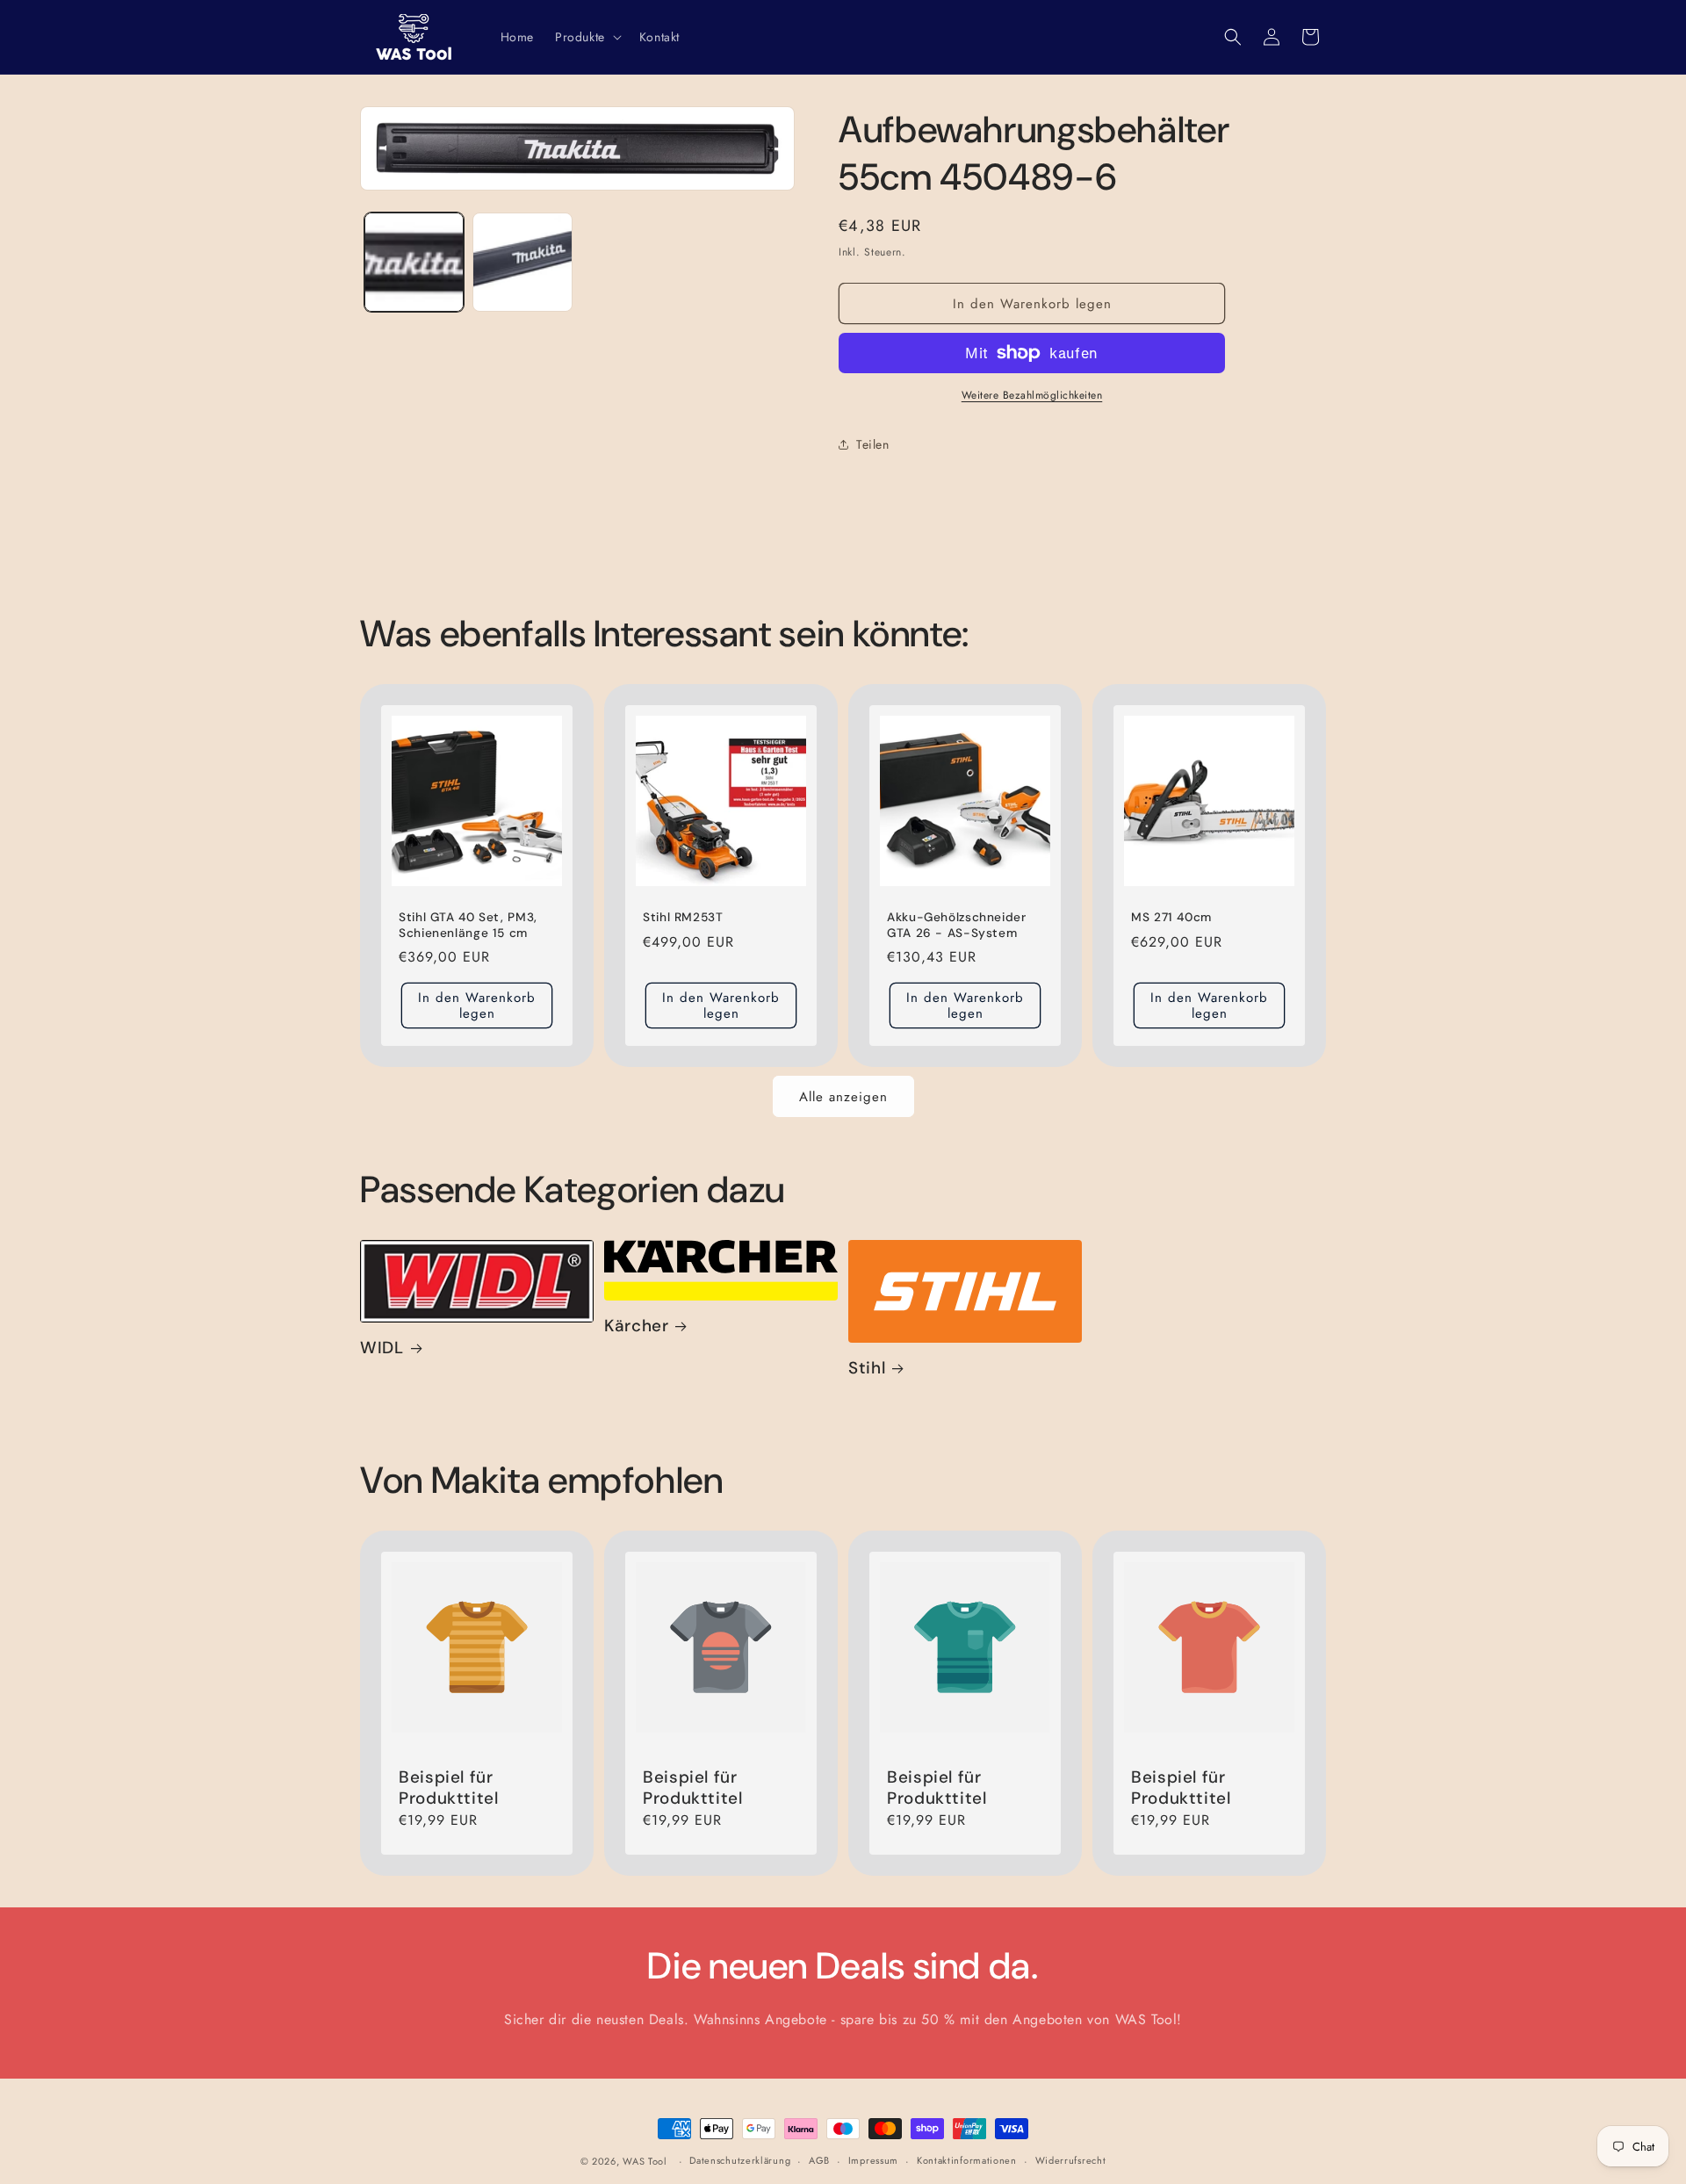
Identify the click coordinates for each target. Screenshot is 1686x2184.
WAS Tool (645, 2161)
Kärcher (636, 1326)
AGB (819, 2161)
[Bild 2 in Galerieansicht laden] (522, 262)
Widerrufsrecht (1071, 2161)
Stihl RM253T (683, 917)
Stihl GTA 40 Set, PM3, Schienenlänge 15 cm (468, 925)
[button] (587, 37)
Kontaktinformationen (967, 2161)
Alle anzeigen (843, 1097)
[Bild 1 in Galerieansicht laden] (414, 262)
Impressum (873, 2161)
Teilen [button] (873, 444)
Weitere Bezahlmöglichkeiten (1032, 395)
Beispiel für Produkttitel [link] (449, 1788)
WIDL (382, 1348)
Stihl (867, 1368)
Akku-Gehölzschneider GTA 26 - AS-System (957, 925)
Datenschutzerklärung (740, 2161)
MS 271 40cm (1171, 917)
